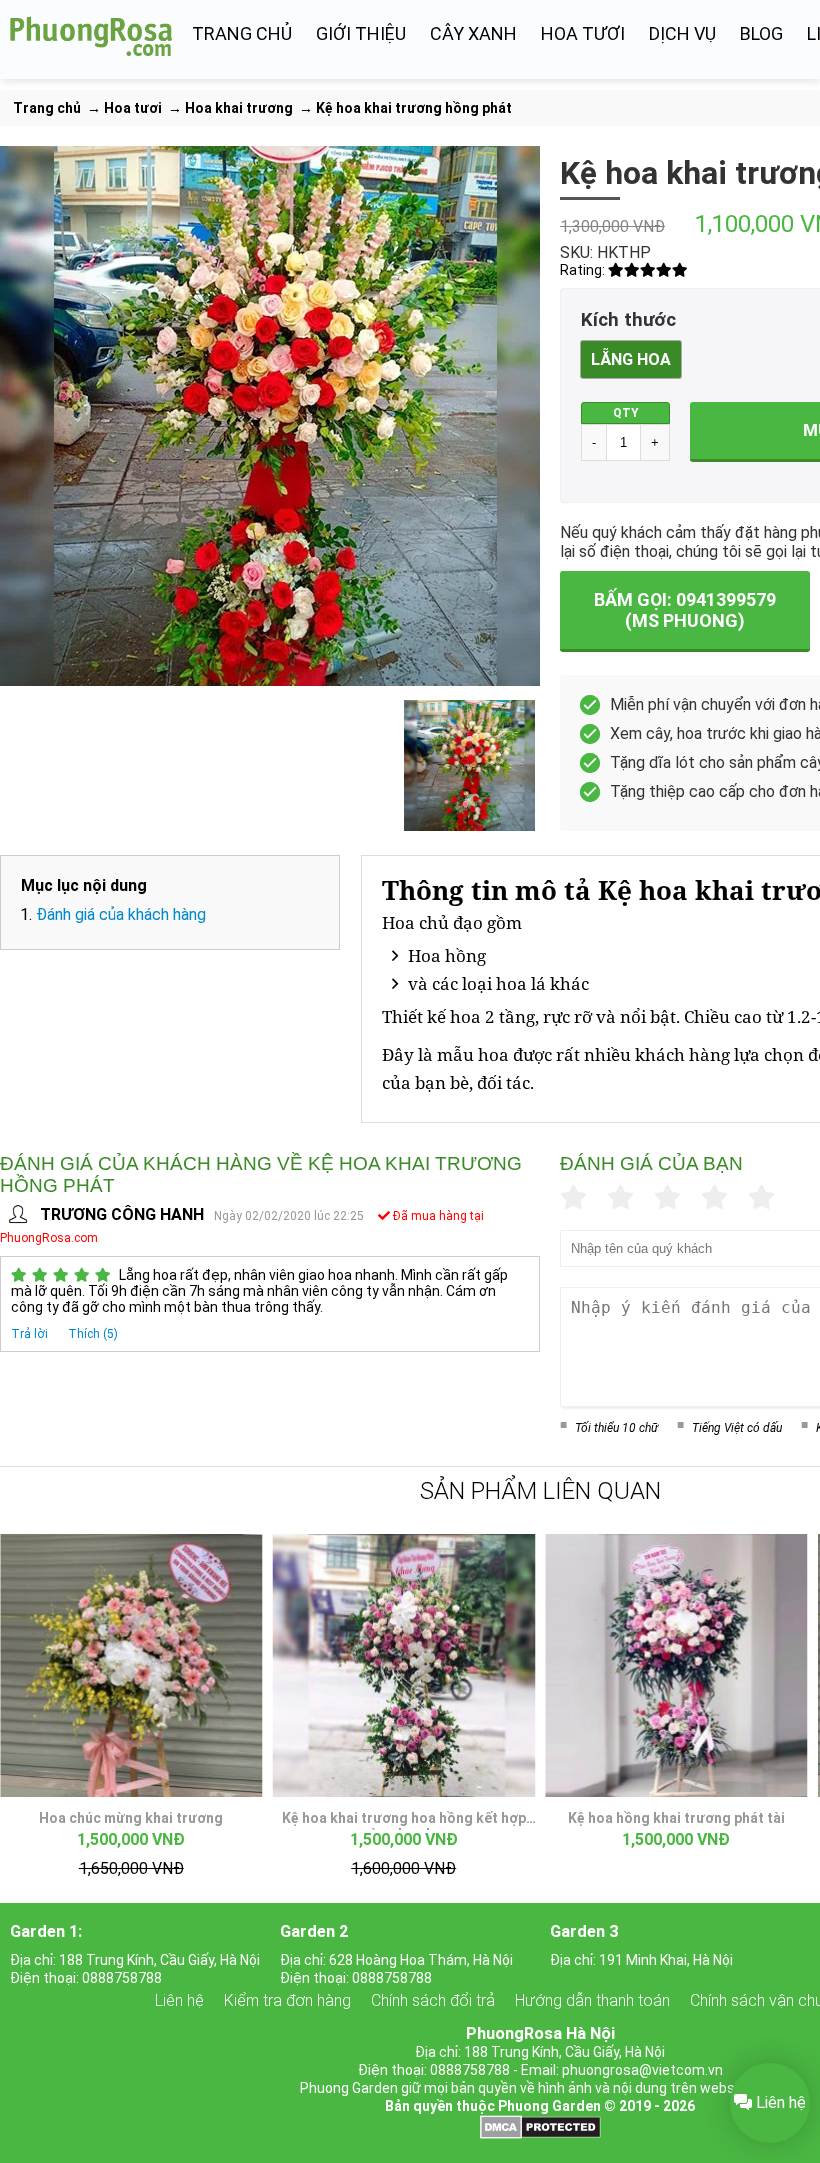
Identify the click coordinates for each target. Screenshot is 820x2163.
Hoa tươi (583, 33)
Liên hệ (179, 2000)
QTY (626, 413)
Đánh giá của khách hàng (121, 914)
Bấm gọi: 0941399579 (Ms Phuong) (685, 610)
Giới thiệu (361, 33)
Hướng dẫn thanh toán (592, 2000)
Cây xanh (473, 33)
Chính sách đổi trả (433, 2000)
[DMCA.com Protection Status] (540, 2134)
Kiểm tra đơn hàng (287, 2000)
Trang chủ (242, 33)
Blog (761, 33)
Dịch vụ (682, 33)
